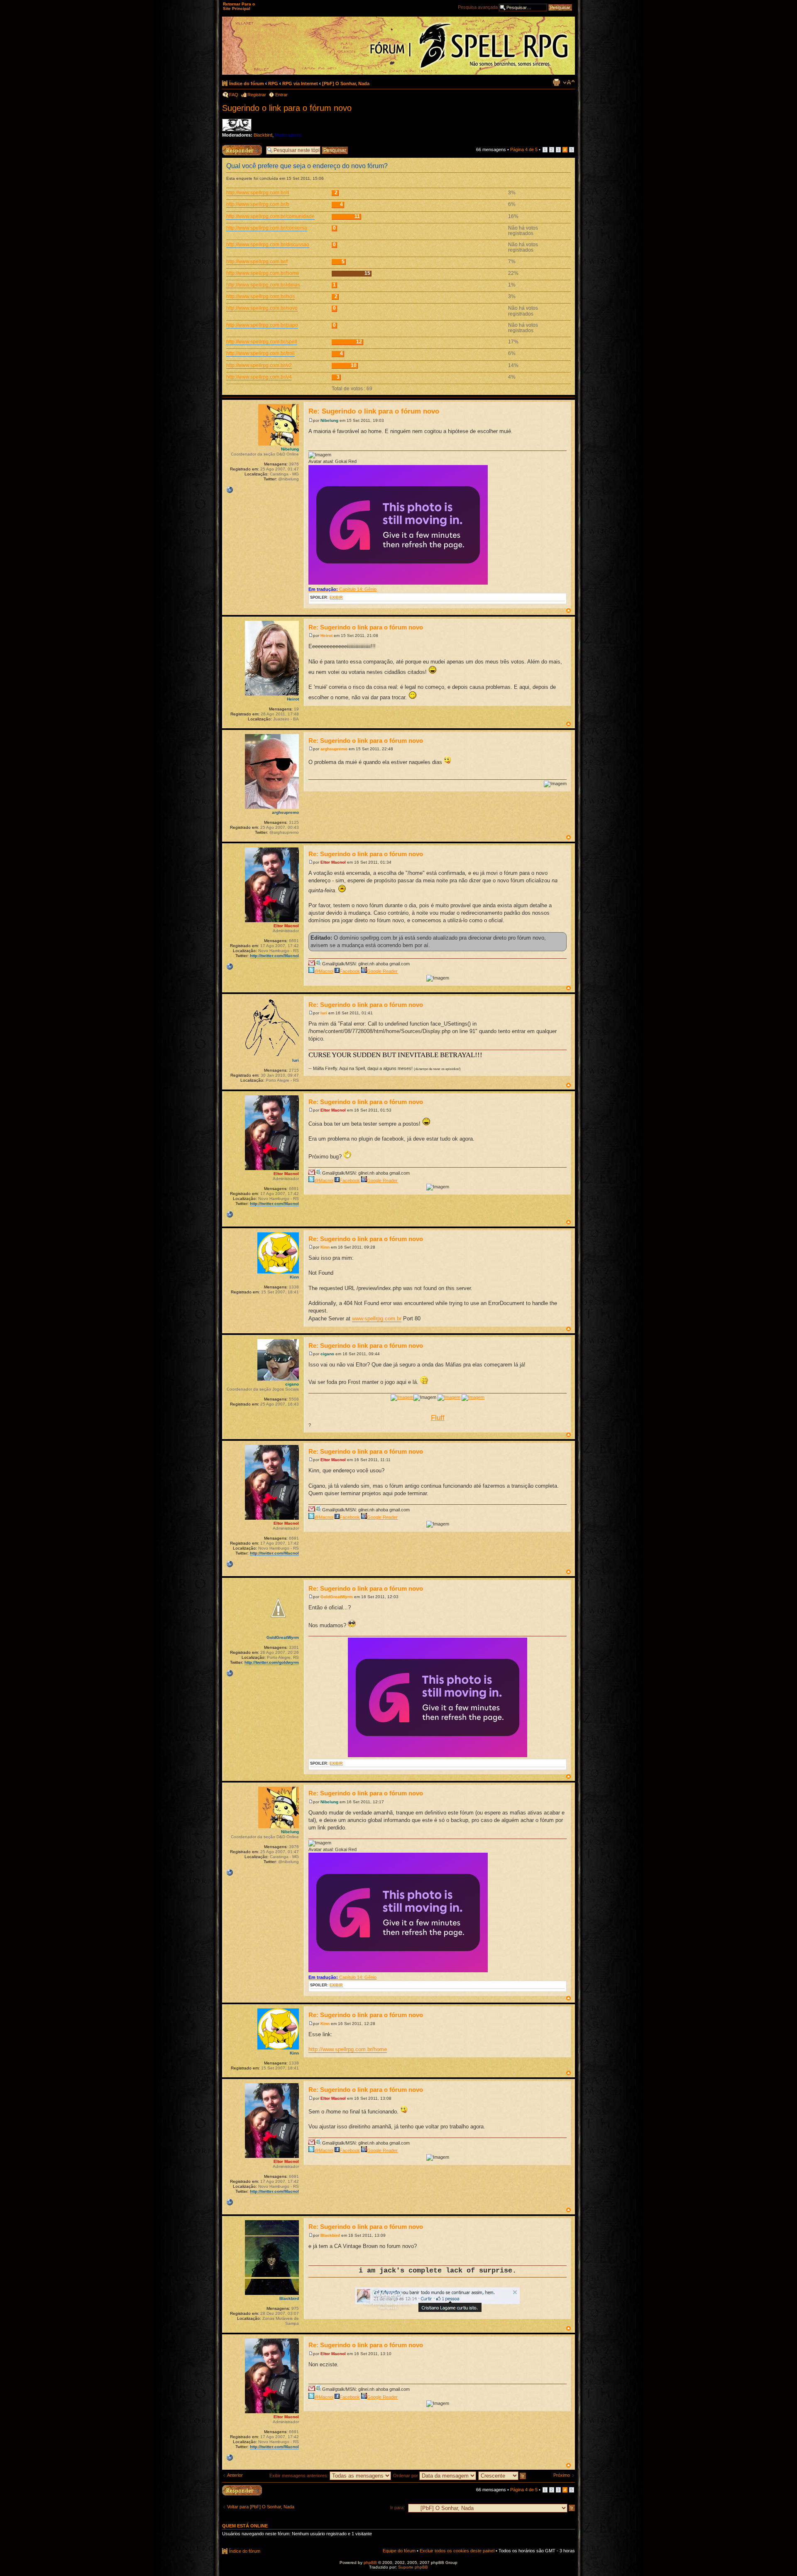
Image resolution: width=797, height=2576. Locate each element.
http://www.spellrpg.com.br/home (263, 273)
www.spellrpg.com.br (377, 1319)
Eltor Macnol (333, 862)
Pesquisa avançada (478, 7)
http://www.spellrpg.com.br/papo (262, 325)
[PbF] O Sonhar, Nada (346, 83)
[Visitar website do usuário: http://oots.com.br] (230, 490)
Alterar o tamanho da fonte (569, 82)
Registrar (257, 95)
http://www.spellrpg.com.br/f (257, 262)
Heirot (326, 635)
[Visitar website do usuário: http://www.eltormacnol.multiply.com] (230, 967)
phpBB (370, 2563)
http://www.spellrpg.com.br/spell (262, 342)
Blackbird (263, 135)
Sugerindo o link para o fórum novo (287, 108)
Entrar (281, 95)
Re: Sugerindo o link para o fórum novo (374, 411)
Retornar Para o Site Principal (239, 6)
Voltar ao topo (568, 611)
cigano (327, 1354)
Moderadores (288, 135)
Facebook (350, 971)
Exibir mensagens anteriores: (299, 2476)
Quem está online (245, 2526)
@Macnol (324, 971)
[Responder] (242, 2490)
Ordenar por (406, 2476)
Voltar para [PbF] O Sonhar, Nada (261, 2507)
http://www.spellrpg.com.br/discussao (268, 245)
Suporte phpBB (413, 2567)
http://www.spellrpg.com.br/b (258, 204)
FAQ (234, 95)
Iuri (324, 1013)
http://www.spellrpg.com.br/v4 (259, 377)
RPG (273, 83)
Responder (233, 147)
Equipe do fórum (399, 2551)
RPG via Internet (300, 83)
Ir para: (397, 2507)
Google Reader (382, 971)
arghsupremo (334, 749)
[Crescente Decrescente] (502, 2476)
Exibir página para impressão (556, 82)
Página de (524, 149)
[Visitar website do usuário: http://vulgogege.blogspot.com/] (230, 1673)
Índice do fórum (247, 83)
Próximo (562, 2475)
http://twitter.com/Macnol (274, 956)
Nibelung (329, 420)
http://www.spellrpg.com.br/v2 (259, 365)
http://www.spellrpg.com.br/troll (260, 353)
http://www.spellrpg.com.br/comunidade (270, 216)
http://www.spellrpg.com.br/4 (258, 193)
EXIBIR (336, 597)
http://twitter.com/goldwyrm (272, 1662)
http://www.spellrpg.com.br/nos (260, 296)
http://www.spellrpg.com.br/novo (262, 308)
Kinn (325, 1247)
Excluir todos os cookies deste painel (457, 2551)
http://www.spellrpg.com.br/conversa (267, 228)
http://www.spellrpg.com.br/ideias (263, 285)
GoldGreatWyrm (337, 1597)
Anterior (235, 2475)
